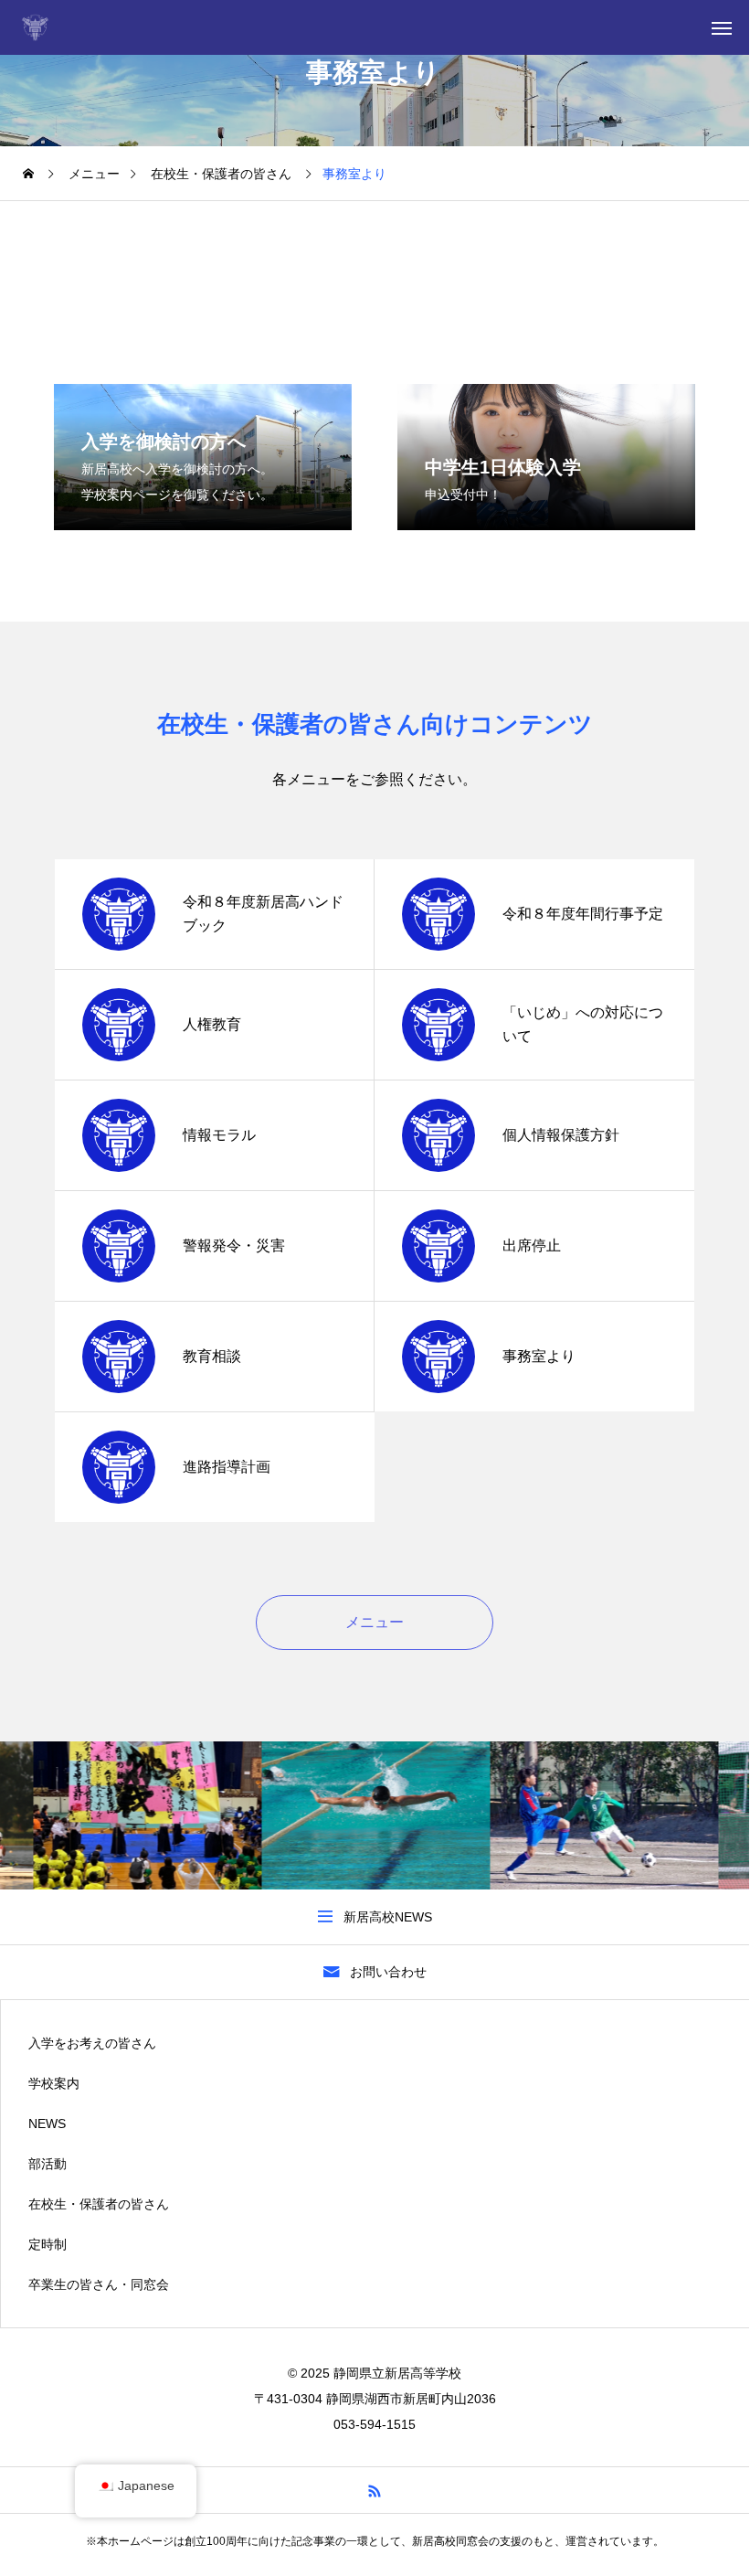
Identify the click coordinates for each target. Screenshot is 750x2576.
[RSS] (375, 2490)
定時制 (48, 2244)
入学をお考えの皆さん (92, 2043)
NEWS (47, 2124)
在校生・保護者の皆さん (99, 2204)
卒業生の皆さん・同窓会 (99, 2284)
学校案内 (54, 2083)
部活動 (48, 2164)
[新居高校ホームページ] (39, 27)
